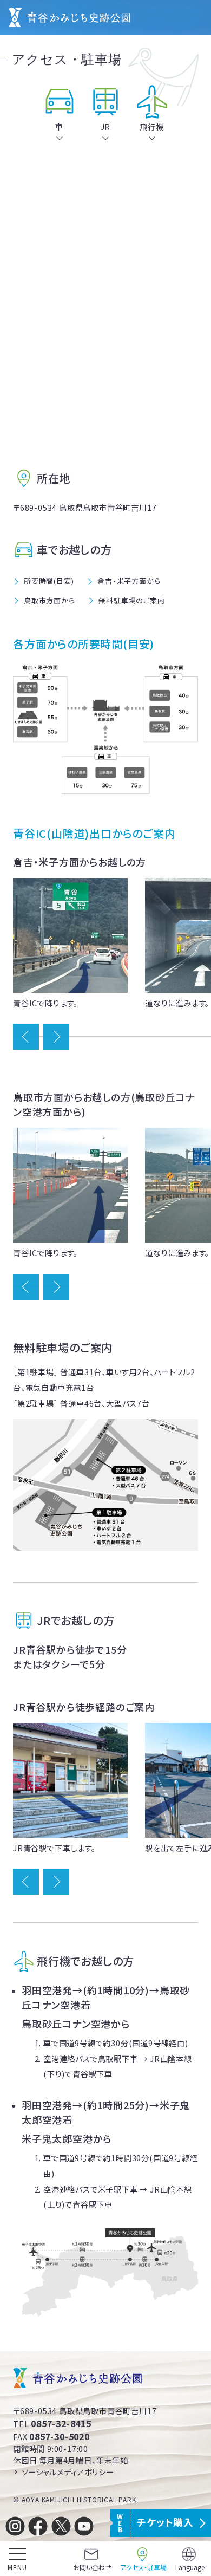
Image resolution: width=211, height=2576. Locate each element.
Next (56, 1037)
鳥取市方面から (50, 600)
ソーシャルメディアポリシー (68, 2472)
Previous (26, 1037)
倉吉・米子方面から (129, 581)
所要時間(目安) (49, 581)
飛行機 (151, 126)
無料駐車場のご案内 (131, 600)
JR (106, 126)
